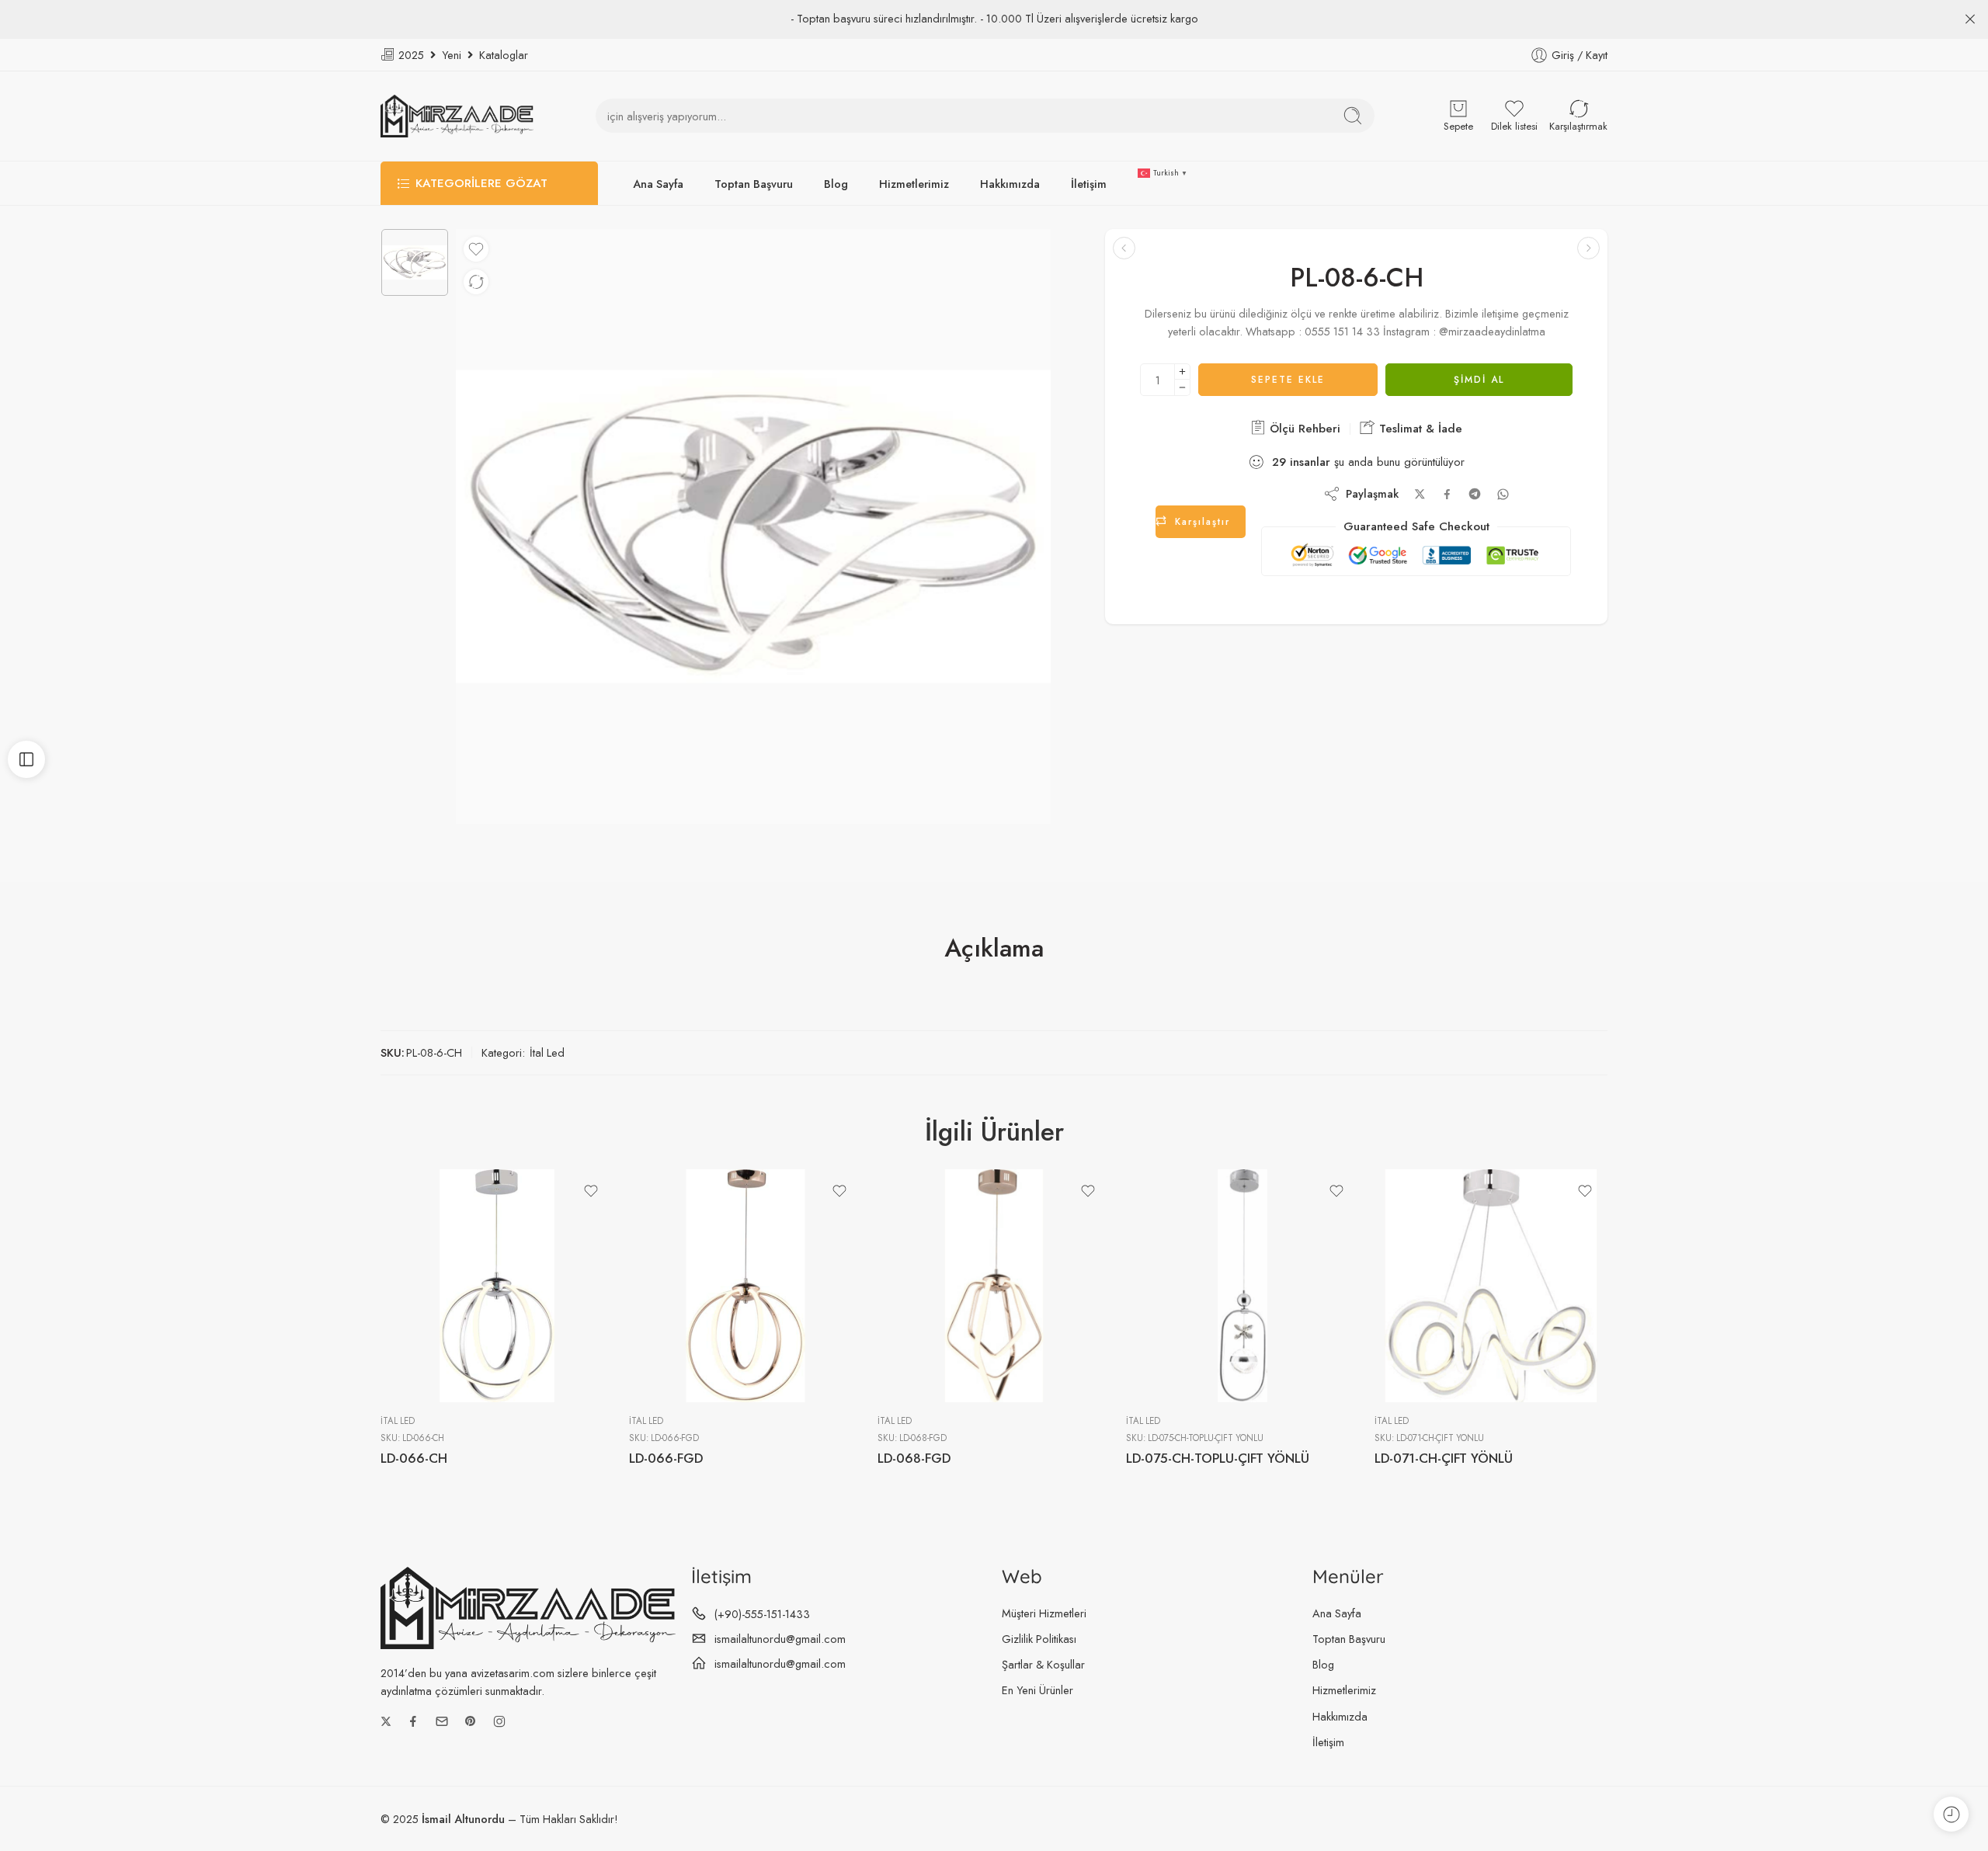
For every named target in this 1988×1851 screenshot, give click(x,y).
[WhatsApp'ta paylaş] (1503, 494)
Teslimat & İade (1419, 429)
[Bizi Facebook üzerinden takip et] (413, 1721)
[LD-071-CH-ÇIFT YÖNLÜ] (1491, 1286)
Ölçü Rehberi (1303, 429)
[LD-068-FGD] (994, 1286)
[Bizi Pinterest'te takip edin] (471, 1721)
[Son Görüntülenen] (1951, 1814)
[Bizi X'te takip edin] (386, 1721)
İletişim (1089, 184)
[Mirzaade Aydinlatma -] (457, 116)
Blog (836, 184)
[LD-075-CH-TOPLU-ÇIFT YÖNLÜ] (1242, 1286)
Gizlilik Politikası (1039, 1639)
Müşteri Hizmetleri (1044, 1613)
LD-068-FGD (914, 1458)
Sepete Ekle (1288, 380)
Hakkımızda (1010, 184)
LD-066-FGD (666, 1458)
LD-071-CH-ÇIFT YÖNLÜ (1444, 1458)
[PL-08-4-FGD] (1588, 248)
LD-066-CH (414, 1458)
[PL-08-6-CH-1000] (415, 262)
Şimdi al (1479, 380)
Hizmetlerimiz (914, 184)
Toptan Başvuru (754, 184)
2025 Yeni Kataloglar (462, 55)
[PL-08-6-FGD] (1124, 248)
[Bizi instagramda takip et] (499, 1721)
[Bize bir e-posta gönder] (442, 1721)
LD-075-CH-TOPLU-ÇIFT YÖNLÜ (1218, 1458)
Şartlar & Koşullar (1043, 1664)
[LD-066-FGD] (745, 1286)
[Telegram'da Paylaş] (1475, 494)
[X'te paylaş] (1420, 494)
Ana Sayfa (658, 184)
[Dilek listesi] (476, 249)
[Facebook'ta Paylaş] (1447, 494)
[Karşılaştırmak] (476, 282)
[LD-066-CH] (497, 1286)
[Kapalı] (1970, 19)
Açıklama (994, 949)
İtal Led (547, 1052)
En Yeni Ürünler (1037, 1690)
